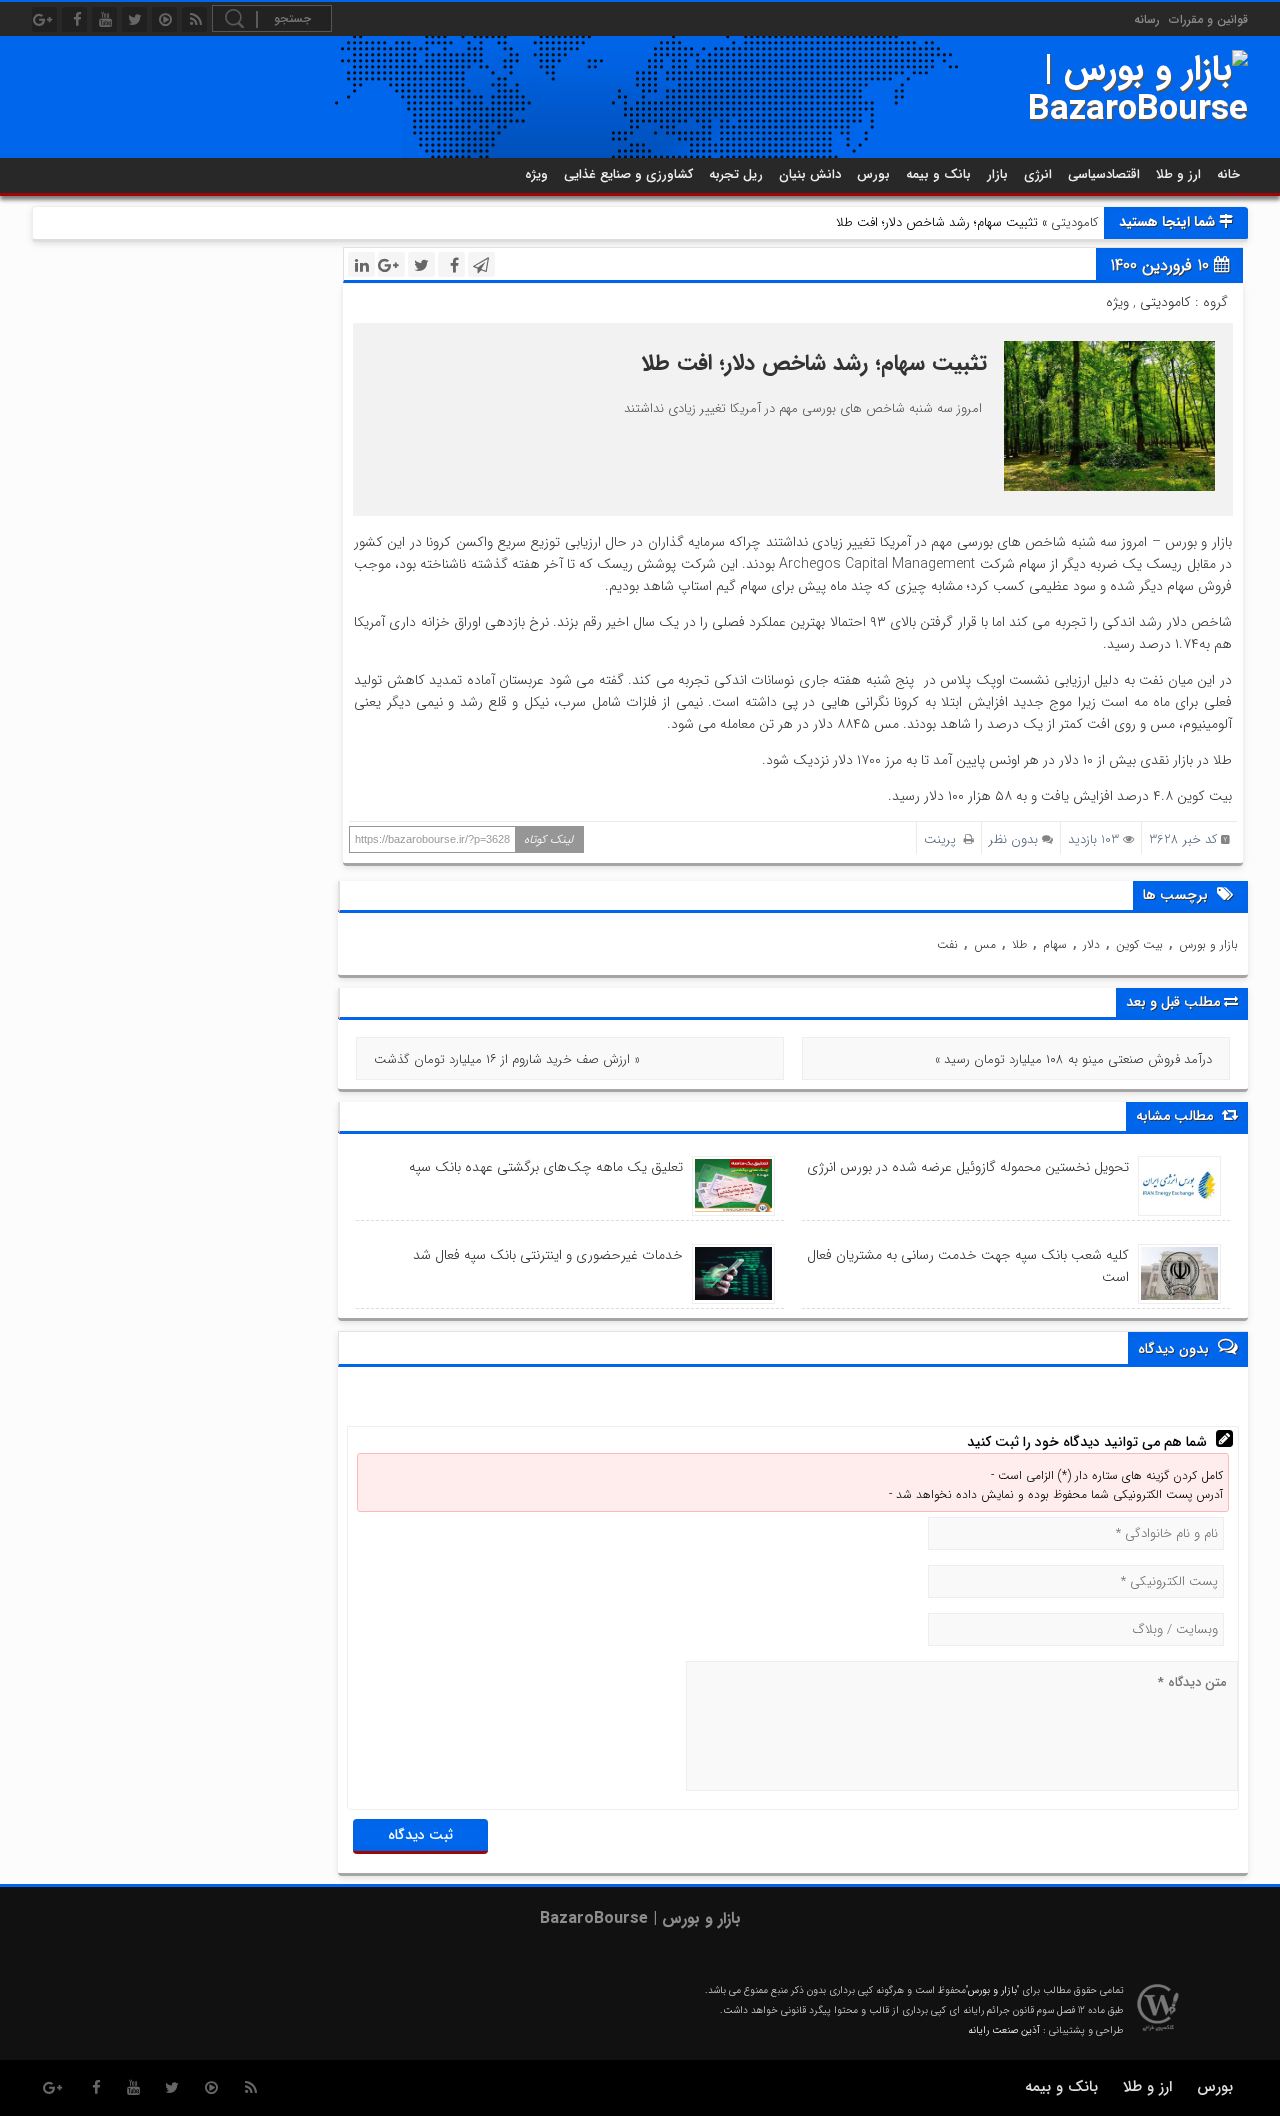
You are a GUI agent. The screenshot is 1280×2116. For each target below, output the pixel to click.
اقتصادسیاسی (1104, 174)
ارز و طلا (1178, 174)
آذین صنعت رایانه (1004, 2030)
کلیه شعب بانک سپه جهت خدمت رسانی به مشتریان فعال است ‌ (968, 1266)
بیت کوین (1139, 944)
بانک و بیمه (938, 174)
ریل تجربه (736, 174)
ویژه (536, 174)
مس (985, 944)
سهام (1055, 944)
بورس (873, 174)
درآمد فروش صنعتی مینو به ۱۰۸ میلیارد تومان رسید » (1073, 1059)
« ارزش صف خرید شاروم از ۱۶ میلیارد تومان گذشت (507, 1059)
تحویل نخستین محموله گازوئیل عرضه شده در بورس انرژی (968, 1167)
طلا (1019, 944)
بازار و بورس (1208, 944)
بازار (997, 174)
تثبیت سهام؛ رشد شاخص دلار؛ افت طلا (814, 363)
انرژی (1038, 174)
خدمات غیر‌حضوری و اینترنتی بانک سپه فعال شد (548, 1255)
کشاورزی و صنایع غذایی (628, 174)
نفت (947, 944)
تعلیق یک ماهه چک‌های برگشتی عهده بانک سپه (546, 1167)
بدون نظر (1013, 839)
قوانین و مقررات (1208, 19)
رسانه (1147, 19)
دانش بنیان (810, 174)
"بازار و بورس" (992, 1990)
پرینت (944, 839)
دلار (1091, 944)
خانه (1228, 174)
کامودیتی (1074, 222)
